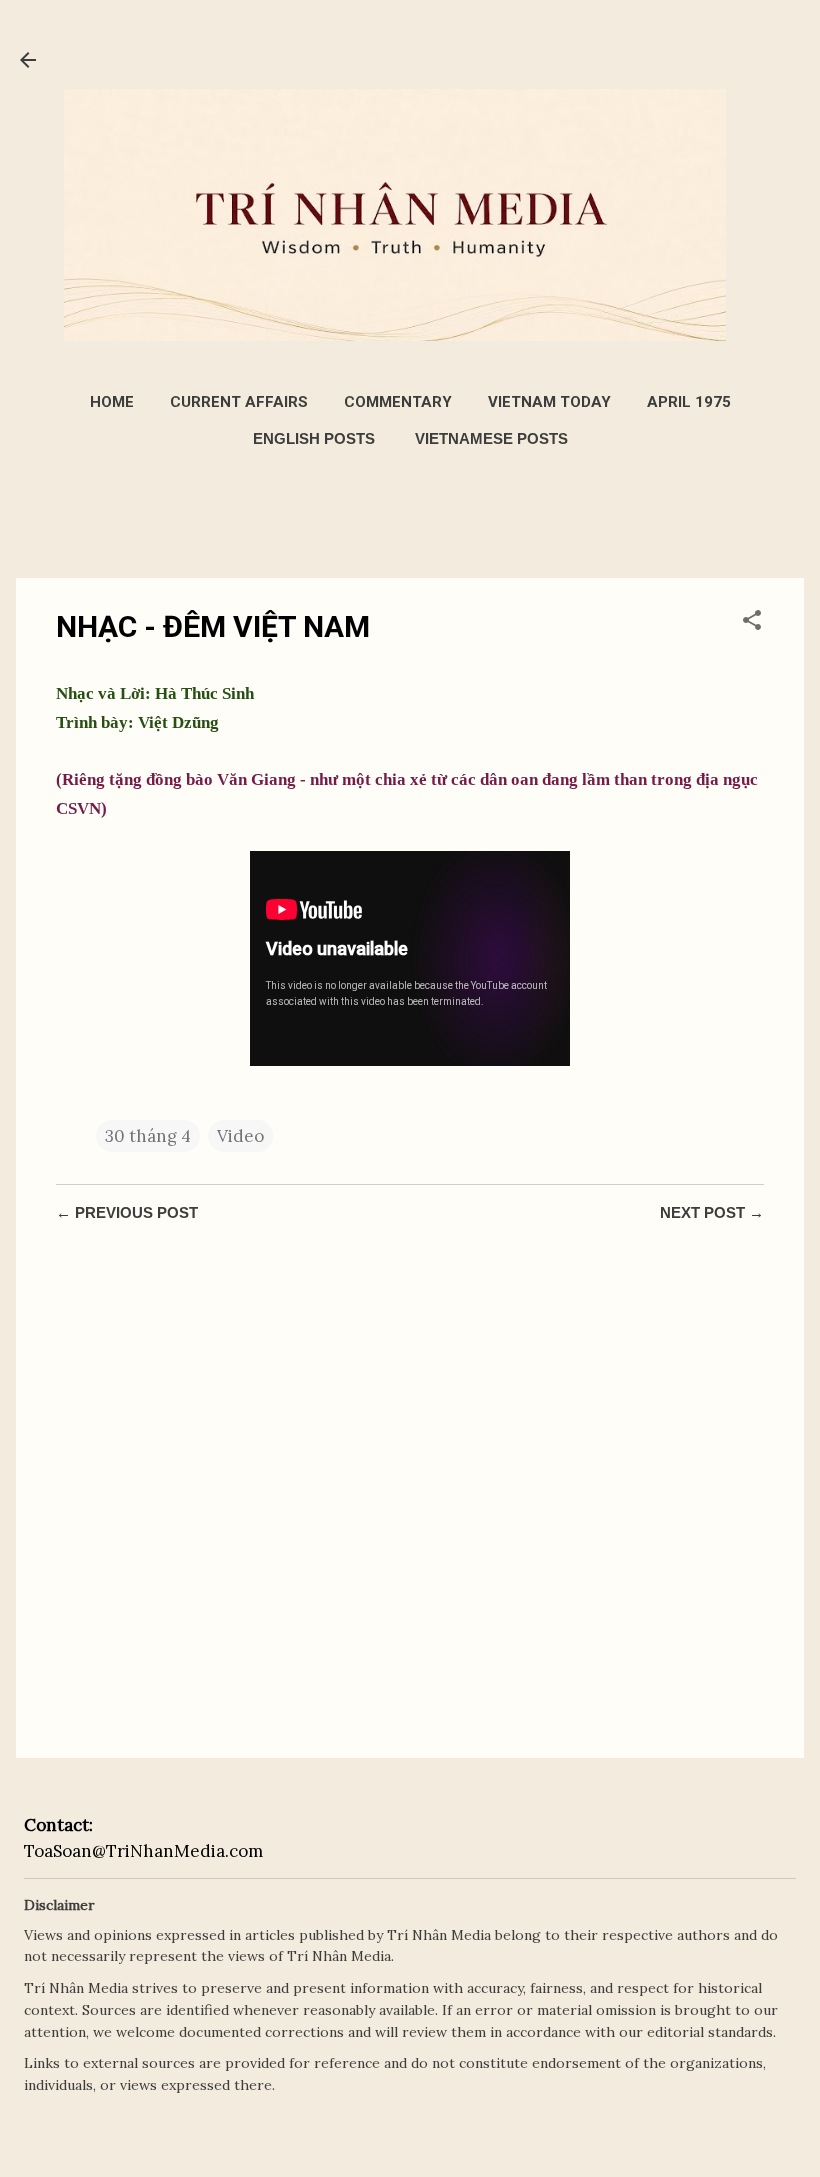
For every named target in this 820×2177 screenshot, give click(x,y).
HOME (112, 402)
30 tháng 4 (148, 1136)
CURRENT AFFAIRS (239, 402)
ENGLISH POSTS (314, 438)
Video (240, 1136)
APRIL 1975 (689, 402)
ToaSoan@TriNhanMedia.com (143, 1851)
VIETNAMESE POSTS (491, 438)
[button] (752, 623)
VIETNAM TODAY (549, 402)
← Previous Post (127, 1212)
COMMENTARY (398, 402)
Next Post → (712, 1212)
